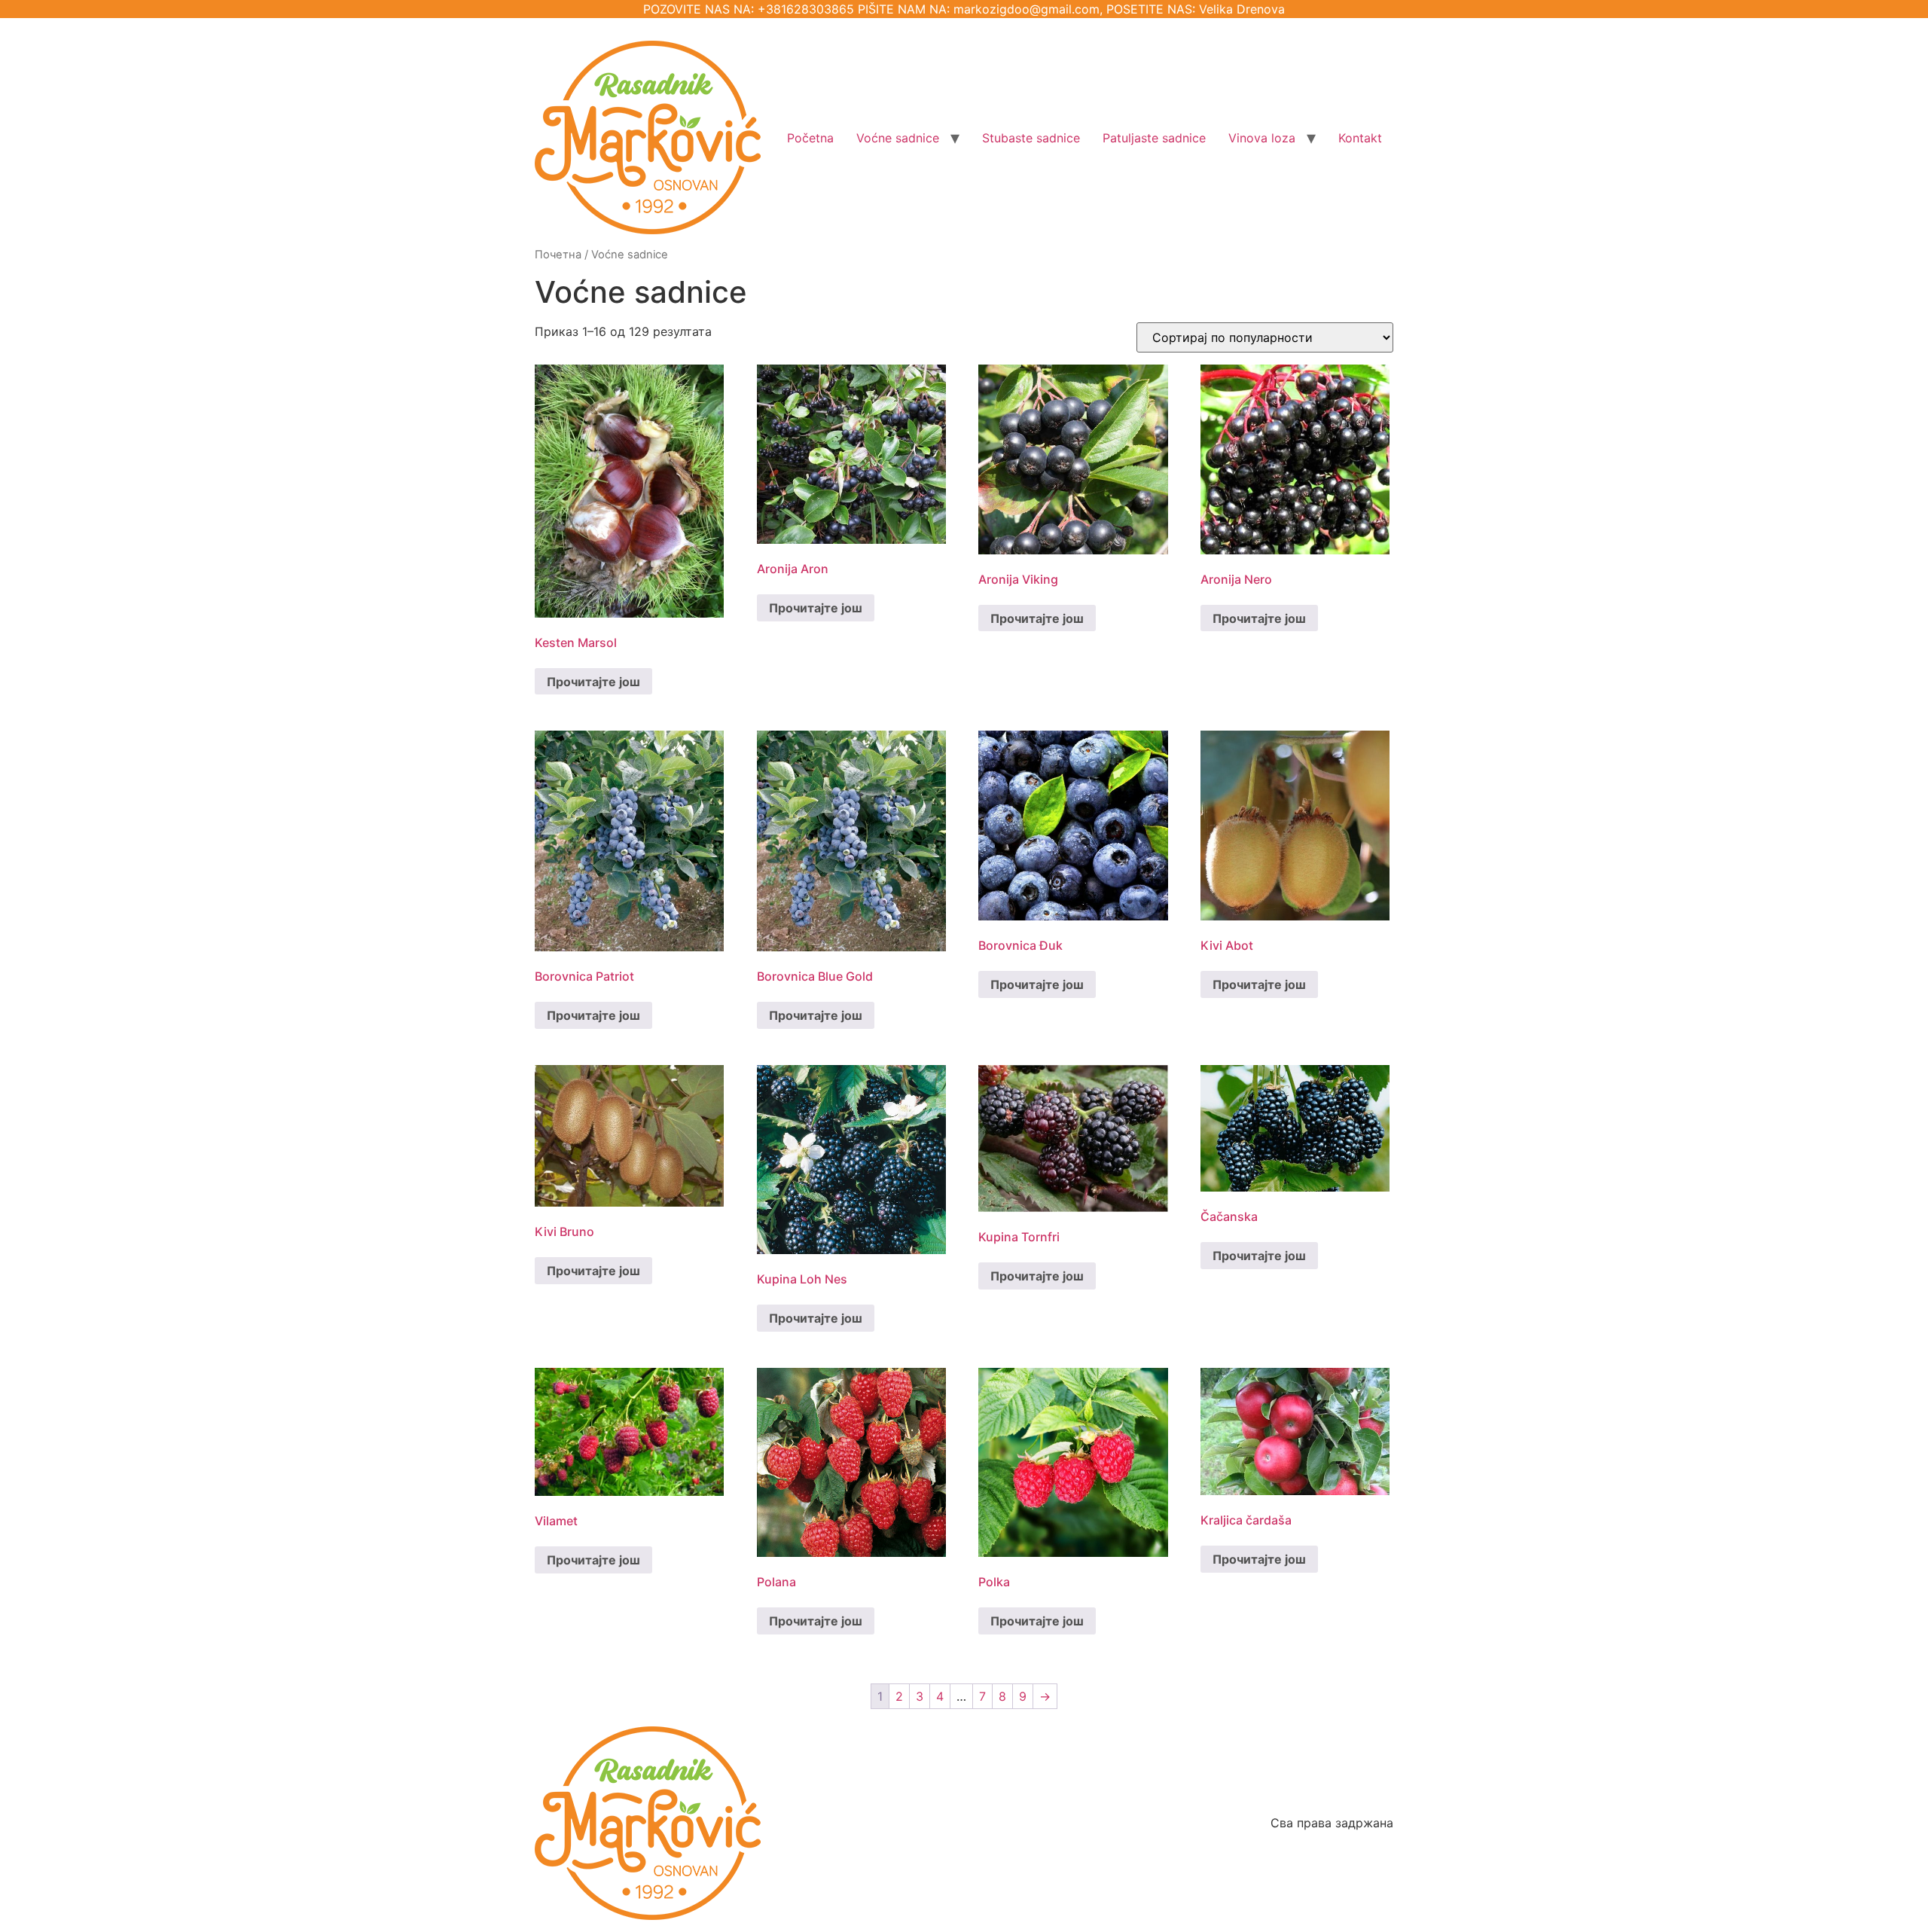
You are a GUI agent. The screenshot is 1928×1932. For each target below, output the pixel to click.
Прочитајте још (593, 682)
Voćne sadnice (898, 138)
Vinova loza (1262, 138)
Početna (810, 138)
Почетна (558, 255)
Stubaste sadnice (1031, 138)
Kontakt (1360, 138)
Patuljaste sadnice (1154, 138)
